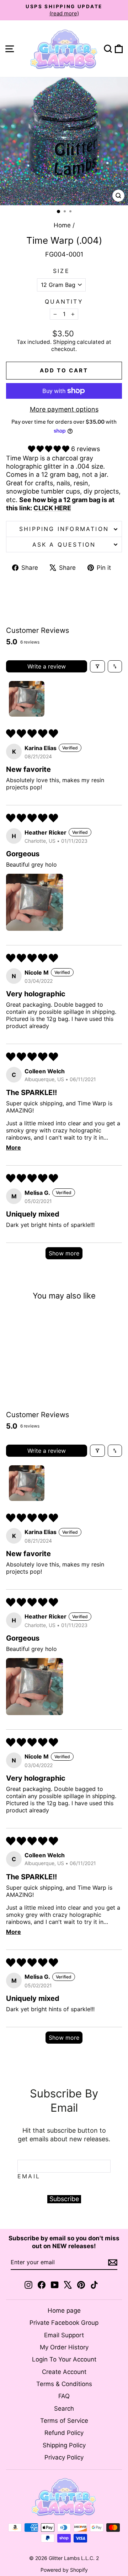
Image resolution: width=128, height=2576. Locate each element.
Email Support (64, 2335)
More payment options (64, 409)
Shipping (64, 342)
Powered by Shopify (64, 2570)
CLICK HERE (52, 508)
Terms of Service (64, 2421)
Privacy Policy (64, 2457)
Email (29, 2176)
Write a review (47, 666)
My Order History (64, 2347)
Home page (64, 2311)
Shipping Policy (64, 2445)
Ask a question (64, 544)
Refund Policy (64, 2433)
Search (64, 2409)
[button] (50, 449)
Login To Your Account (64, 2359)
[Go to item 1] (27, 699)
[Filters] (97, 666)
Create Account (64, 2372)
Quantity (64, 301)
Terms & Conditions (64, 2384)
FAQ (64, 2396)
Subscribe (64, 2199)
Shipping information (64, 529)
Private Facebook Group (64, 2323)
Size (61, 271)
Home (62, 225)
